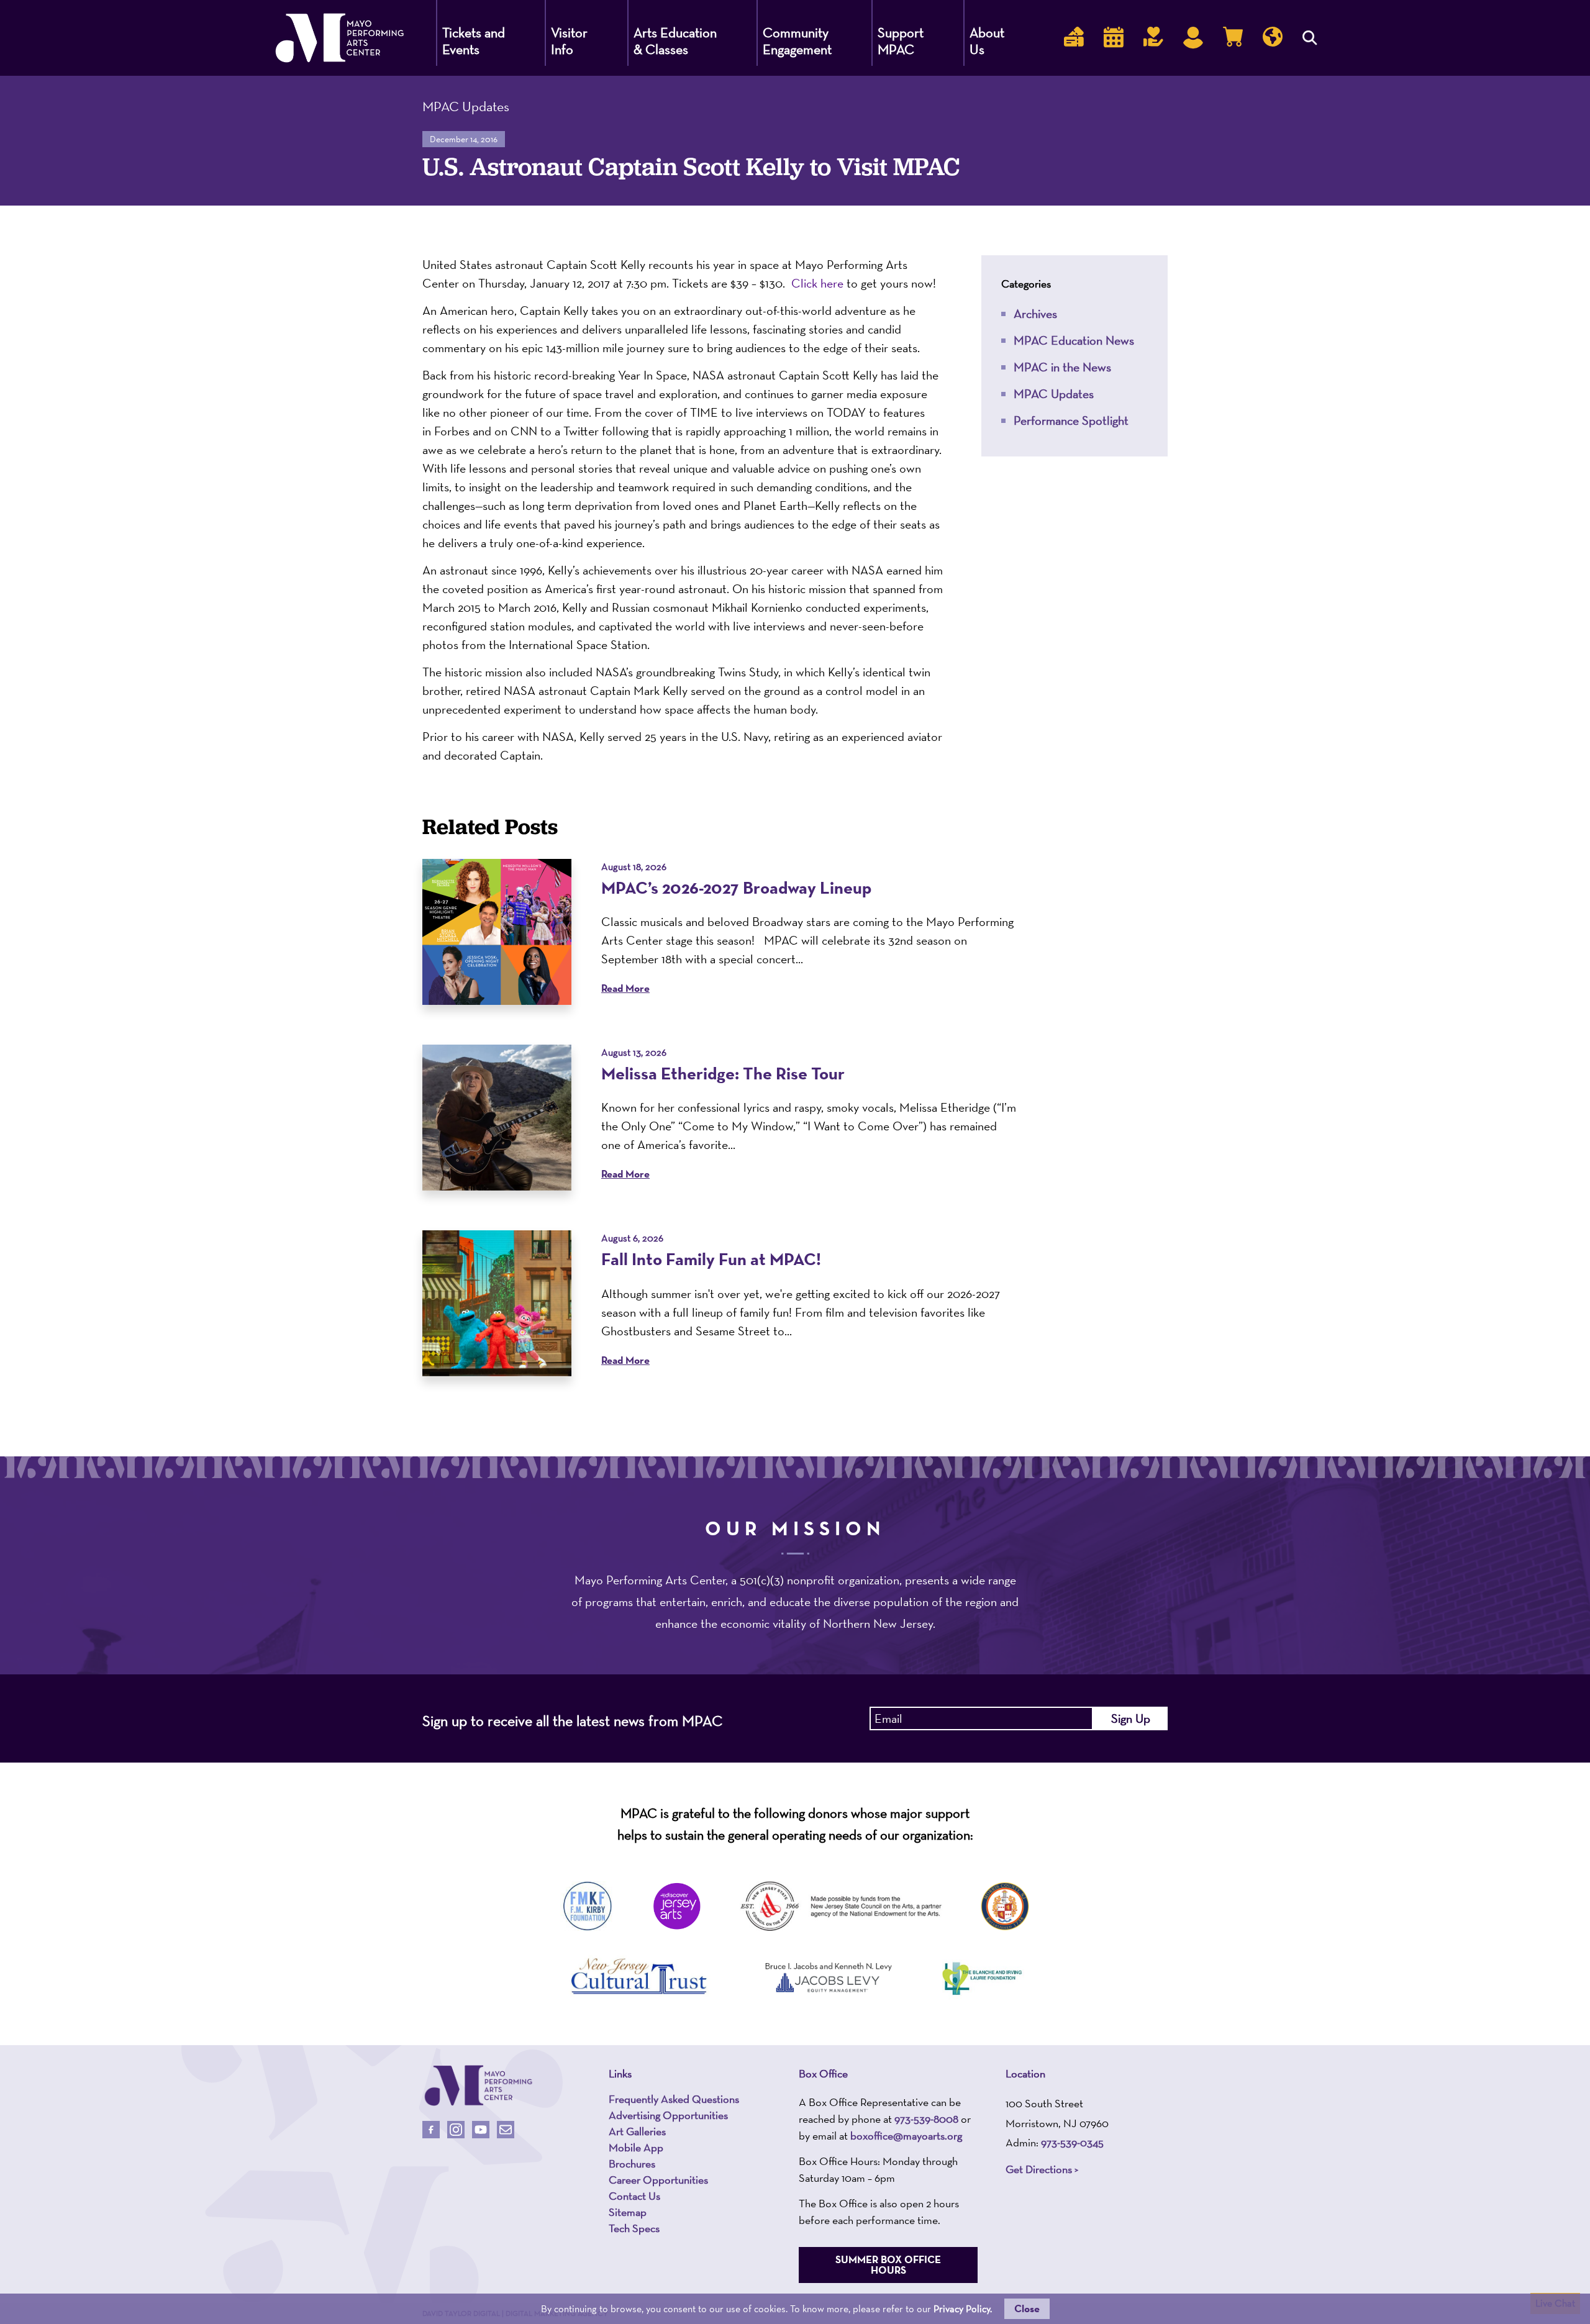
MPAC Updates (1054, 394)
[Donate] (1153, 38)
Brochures (632, 2164)
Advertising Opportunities (668, 2115)
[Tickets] (1074, 38)
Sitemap (628, 2212)
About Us (987, 41)
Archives (1035, 314)
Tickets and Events (474, 41)
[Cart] (1233, 38)
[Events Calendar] (1114, 38)
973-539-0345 (1072, 2142)
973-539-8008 (926, 2119)
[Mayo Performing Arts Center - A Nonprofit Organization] (478, 2086)
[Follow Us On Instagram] (456, 2130)
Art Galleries (637, 2131)
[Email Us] (506, 2130)
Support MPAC (901, 41)
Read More (625, 988)
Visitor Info (569, 41)
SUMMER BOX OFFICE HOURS (888, 2265)
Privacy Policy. (963, 2309)
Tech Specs (634, 2228)
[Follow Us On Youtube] (481, 2130)
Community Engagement (797, 41)
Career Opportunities (658, 2180)
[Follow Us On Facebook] (431, 2130)
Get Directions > (1042, 2169)
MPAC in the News (1062, 367)
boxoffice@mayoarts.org (906, 2136)
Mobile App (636, 2148)
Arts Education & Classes (675, 41)
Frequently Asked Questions (674, 2099)
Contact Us (634, 2196)
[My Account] (1193, 38)
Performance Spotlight (1071, 420)
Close (1027, 2308)
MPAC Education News (1074, 340)
